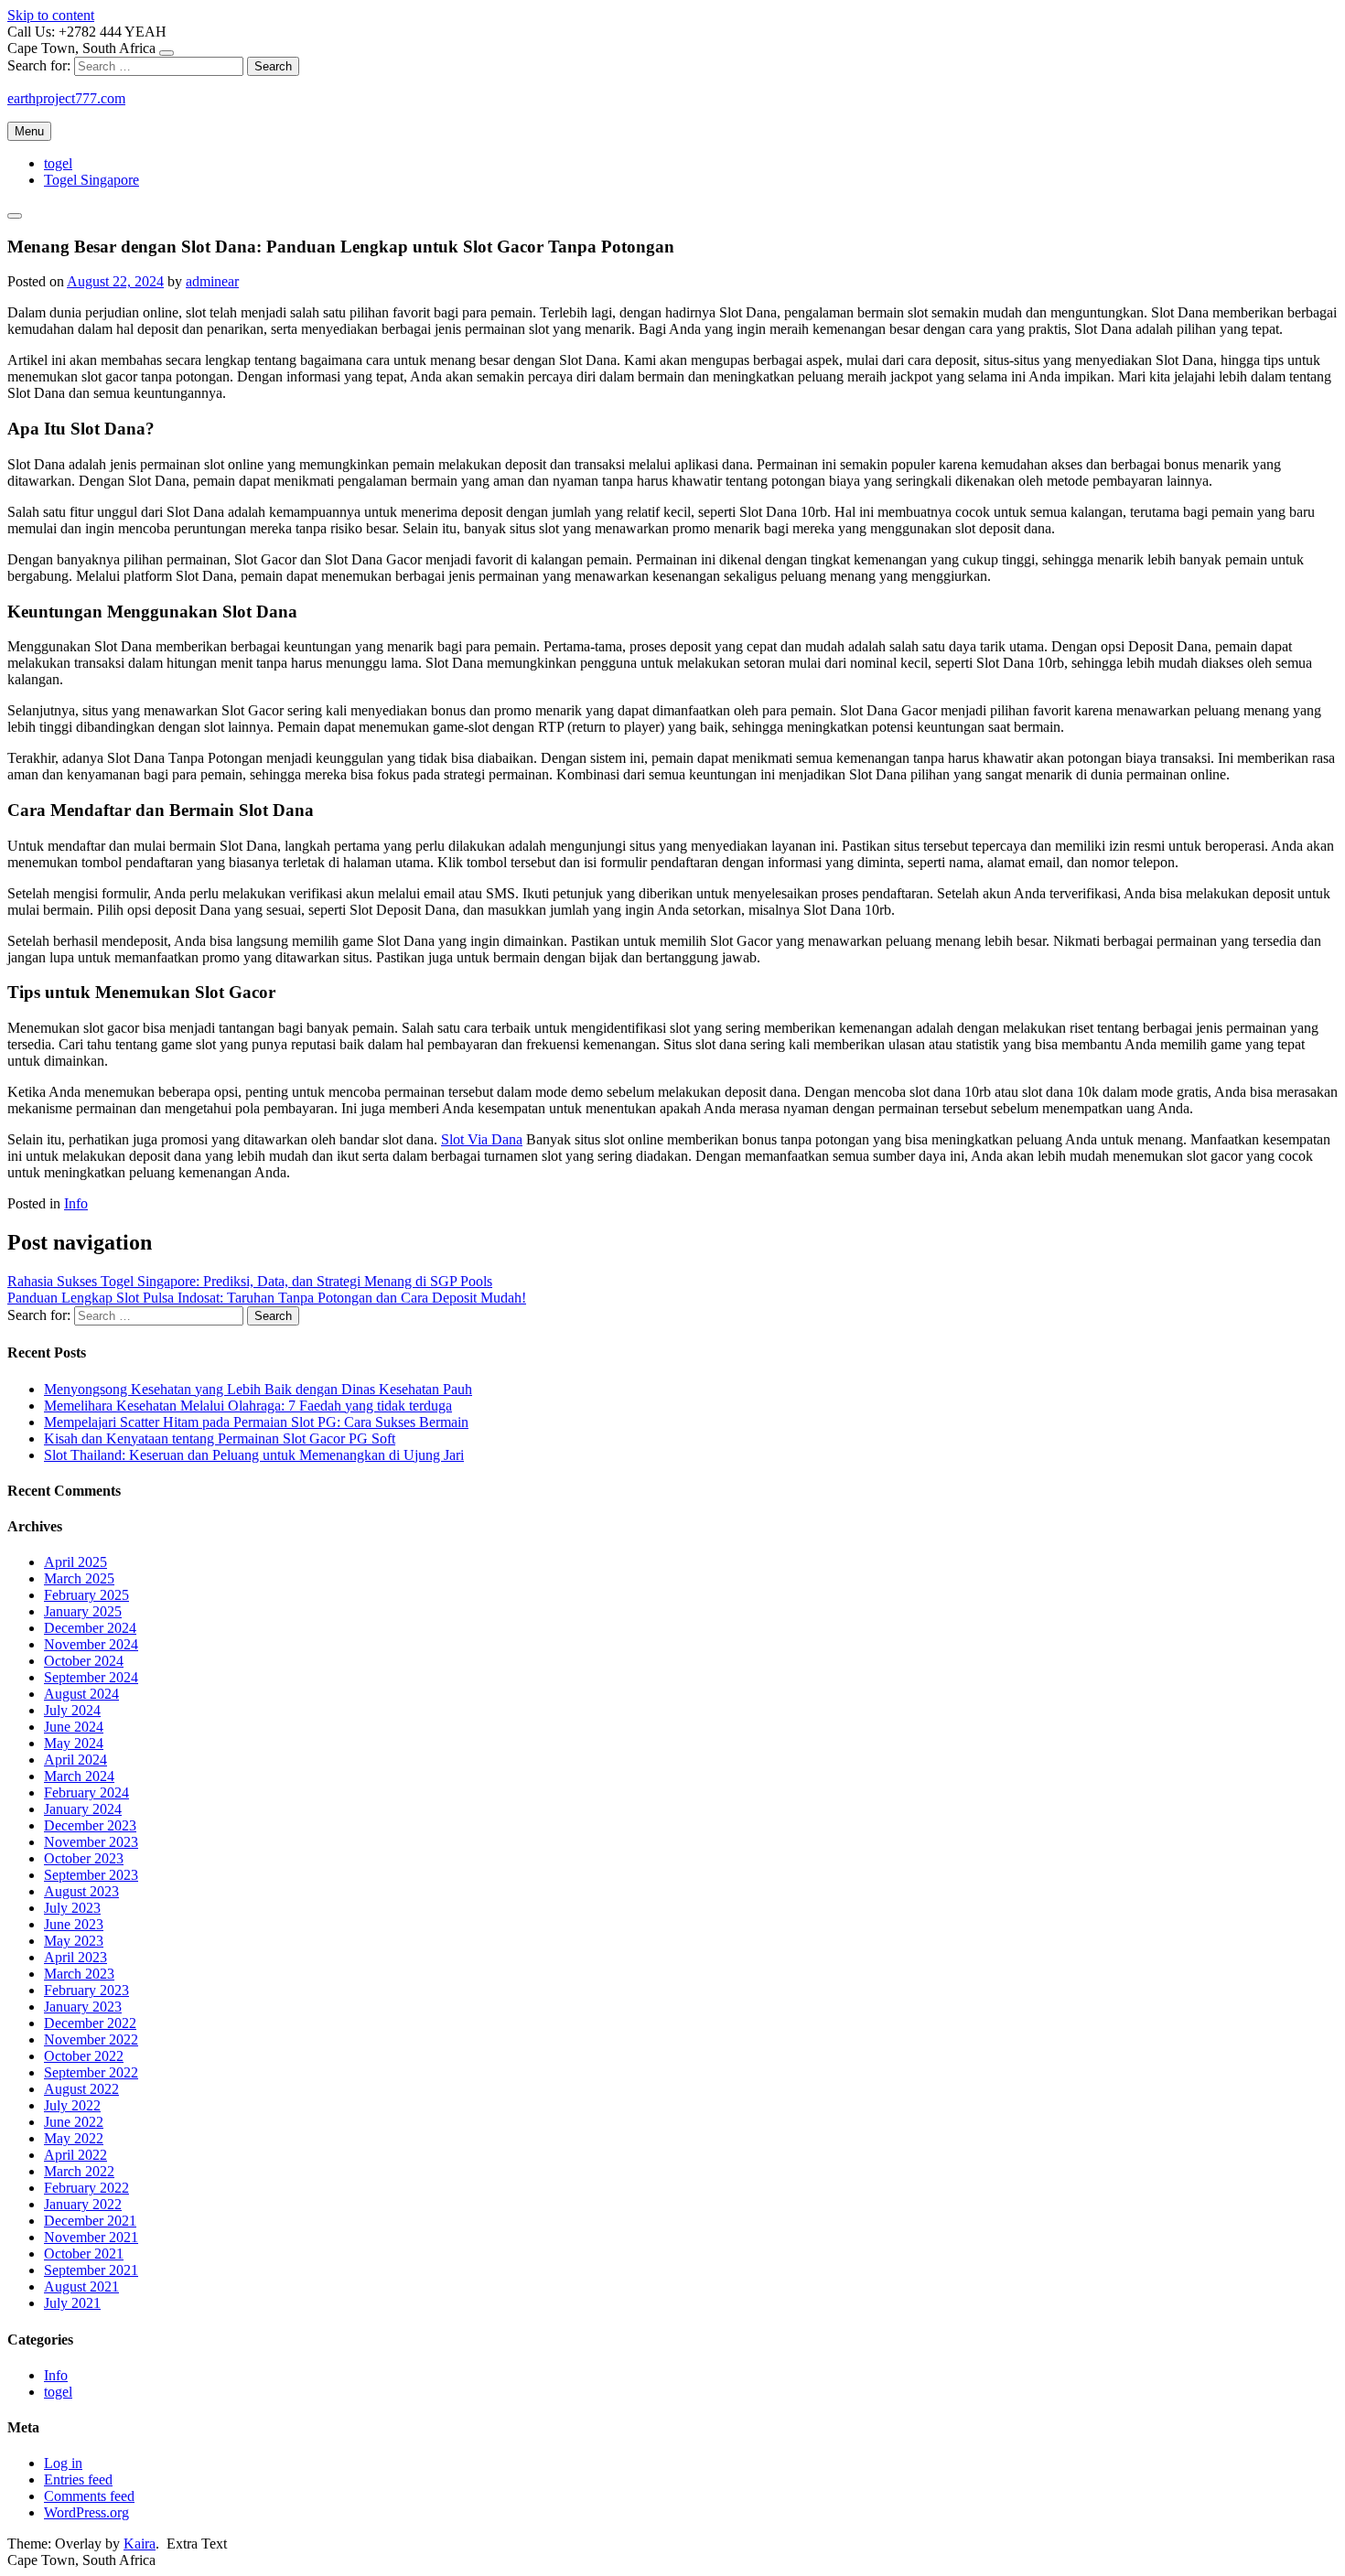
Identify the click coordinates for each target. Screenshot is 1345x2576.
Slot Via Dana (482, 1139)
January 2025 (83, 1611)
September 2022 (91, 2072)
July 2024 (72, 1710)
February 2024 (86, 1792)
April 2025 (75, 1562)
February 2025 (86, 1595)
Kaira (140, 2544)
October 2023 (84, 1858)
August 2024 (81, 1694)
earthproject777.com (66, 98)
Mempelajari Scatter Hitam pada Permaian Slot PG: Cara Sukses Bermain (256, 1422)
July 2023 (72, 1908)
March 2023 (79, 1974)
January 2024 (83, 1809)
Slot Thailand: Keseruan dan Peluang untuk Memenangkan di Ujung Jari (254, 1455)
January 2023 (83, 2007)
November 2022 (91, 2039)
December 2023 (90, 1825)
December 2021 (90, 2221)
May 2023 (74, 1941)
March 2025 (79, 1578)
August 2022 (81, 2089)
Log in (63, 2463)
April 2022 (75, 2155)
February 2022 (86, 2188)
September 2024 (91, 1677)
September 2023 (91, 1875)
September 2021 (91, 2270)
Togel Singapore (91, 180)
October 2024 (84, 1661)
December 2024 (90, 1628)
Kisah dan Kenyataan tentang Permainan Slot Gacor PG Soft (220, 1438)
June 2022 (74, 2122)
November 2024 (91, 1644)
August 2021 (81, 2286)
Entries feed (78, 2479)
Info (76, 1203)
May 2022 (74, 2138)
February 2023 (86, 1990)
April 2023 (75, 1957)
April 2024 (75, 1760)
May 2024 (74, 1743)
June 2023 (74, 1924)
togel (58, 163)
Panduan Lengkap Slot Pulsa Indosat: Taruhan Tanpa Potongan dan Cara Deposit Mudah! (267, 1298)
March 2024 (79, 1776)
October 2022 (84, 2056)
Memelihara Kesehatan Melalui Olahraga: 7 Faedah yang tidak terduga (248, 1406)
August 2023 (81, 1891)
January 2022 (83, 2204)
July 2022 (72, 2105)
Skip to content (51, 15)
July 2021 (72, 2303)
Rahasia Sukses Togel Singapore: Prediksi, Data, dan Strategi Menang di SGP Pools (250, 1281)
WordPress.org (86, 2512)
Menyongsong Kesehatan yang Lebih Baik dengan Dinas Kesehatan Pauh (258, 1389)
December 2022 (90, 2023)
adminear (212, 281)
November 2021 (91, 2237)
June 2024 (74, 1727)
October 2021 (84, 2254)
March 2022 (79, 2171)
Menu (29, 131)
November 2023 (91, 1842)
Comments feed (89, 2496)
